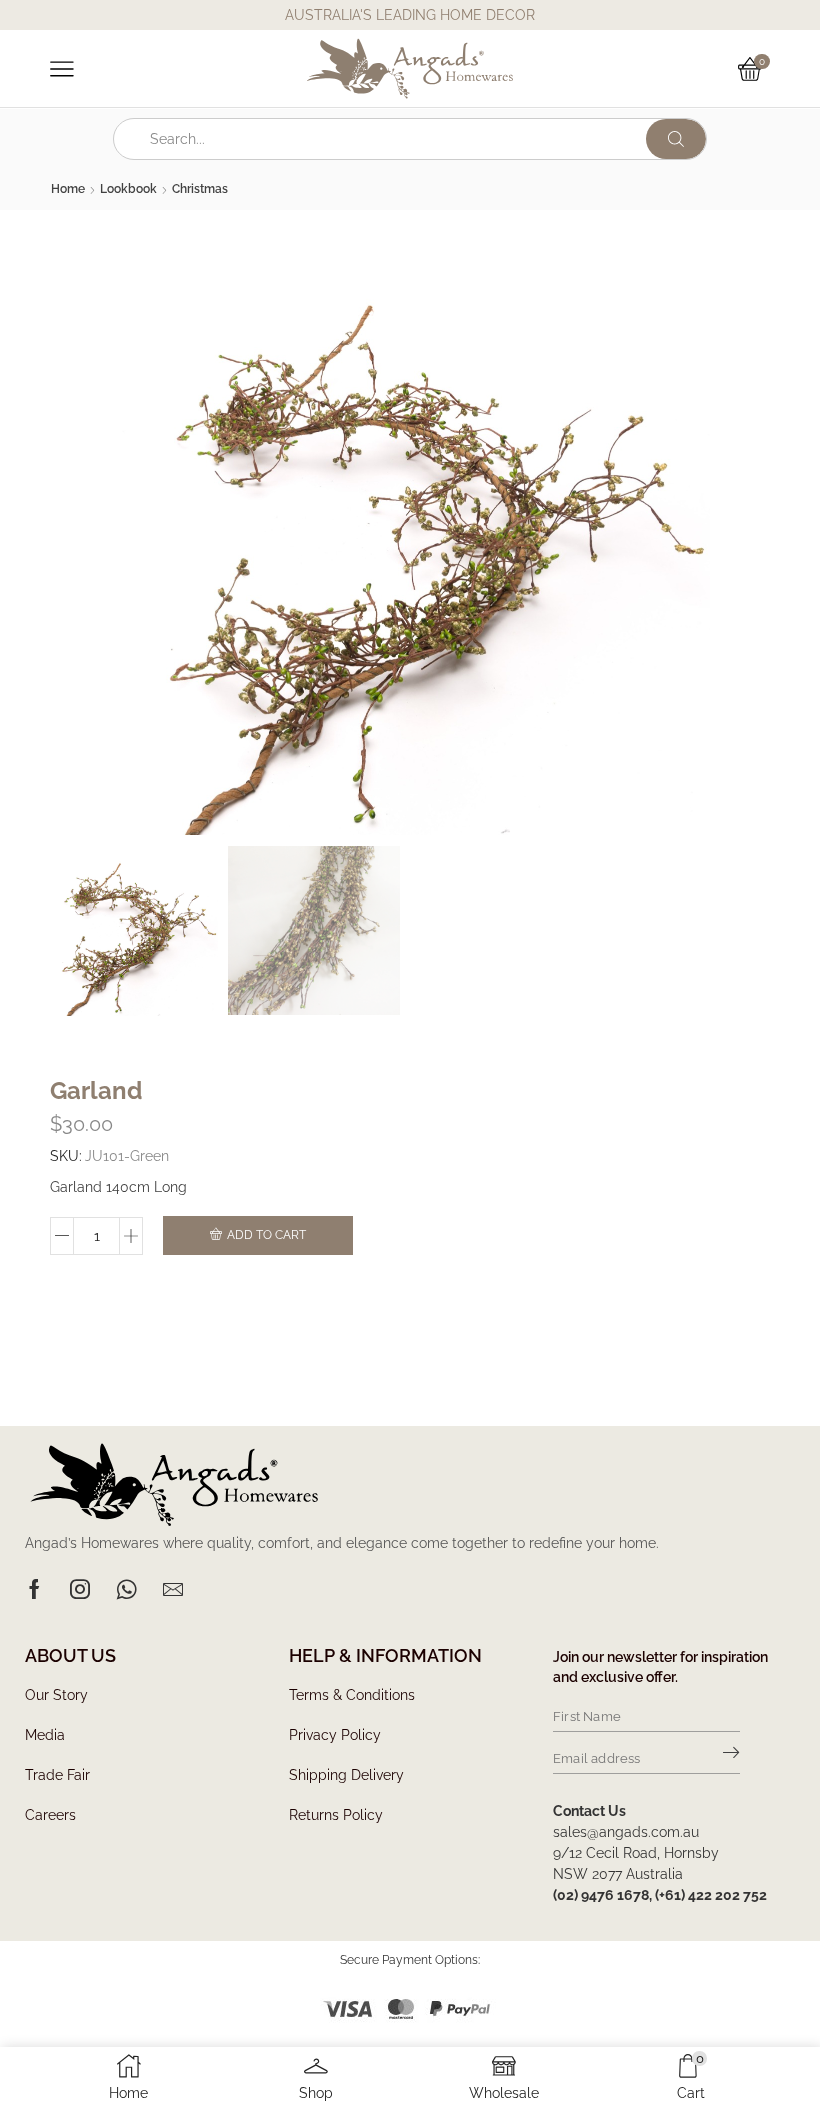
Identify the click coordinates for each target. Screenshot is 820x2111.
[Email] (173, 1589)
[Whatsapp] (126, 1589)
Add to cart (266, 1235)
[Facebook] (34, 1589)
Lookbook (128, 189)
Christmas (200, 189)
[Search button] (676, 139)
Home (68, 189)
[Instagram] (80, 1589)
